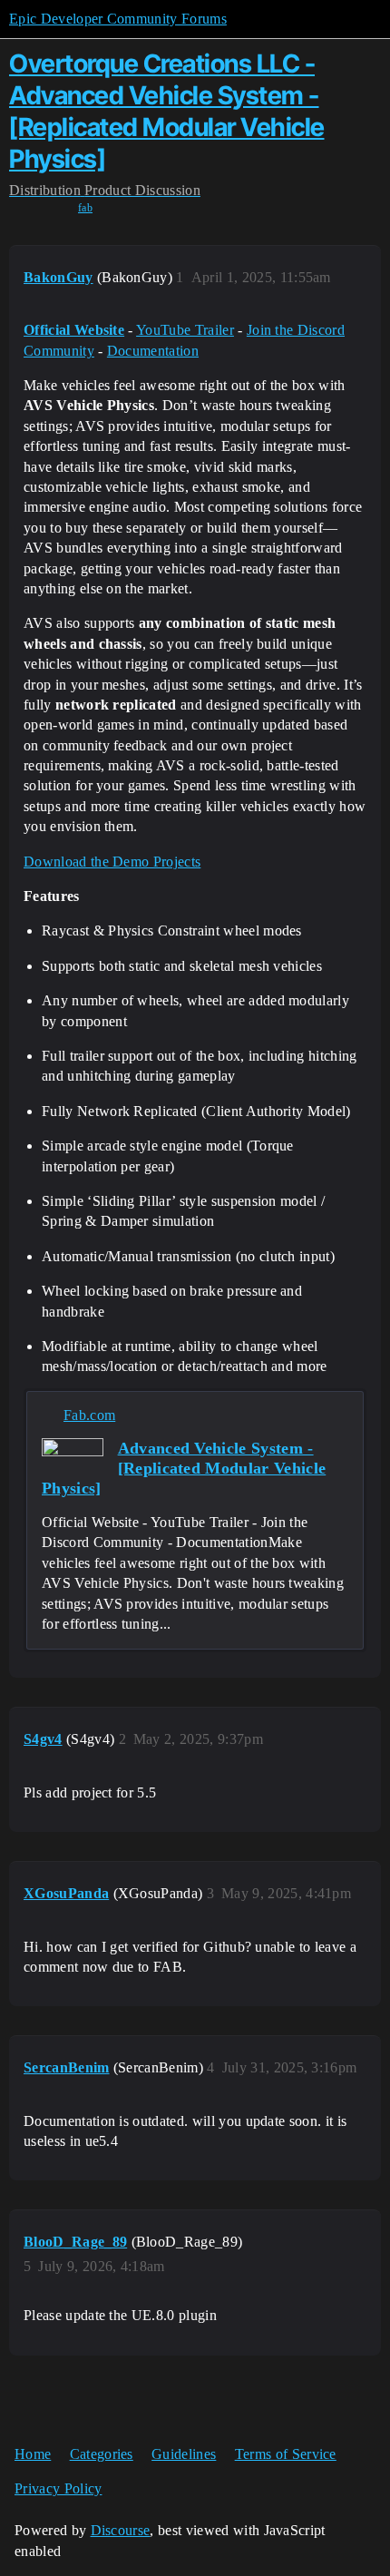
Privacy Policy (58, 2488)
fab (85, 208)
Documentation (153, 351)
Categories (102, 2454)
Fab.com (89, 1415)
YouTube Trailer (185, 330)
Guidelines (184, 2454)
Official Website (74, 330)
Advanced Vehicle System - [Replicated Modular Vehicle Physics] (184, 1468)
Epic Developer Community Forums (118, 19)
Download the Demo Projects (112, 862)
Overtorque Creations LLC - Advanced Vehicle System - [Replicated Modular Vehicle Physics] (167, 111)
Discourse (121, 2530)
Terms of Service (286, 2454)
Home (33, 2454)
